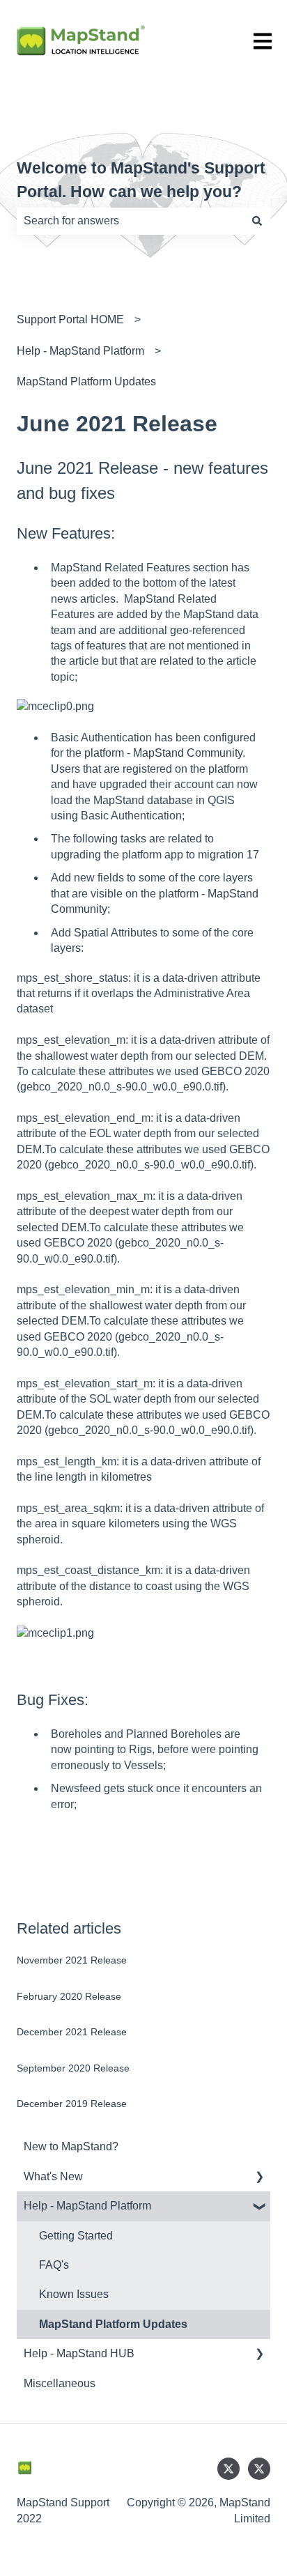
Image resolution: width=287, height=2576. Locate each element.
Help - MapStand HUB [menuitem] (79, 2353)
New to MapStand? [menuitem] (71, 2146)
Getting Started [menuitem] (76, 2236)
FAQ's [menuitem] (54, 2265)
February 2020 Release (69, 1996)
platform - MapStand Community (163, 753)
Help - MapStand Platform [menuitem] (87, 2206)
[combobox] (130, 221)
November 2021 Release (72, 1960)
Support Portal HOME (70, 319)
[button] (259, 2178)
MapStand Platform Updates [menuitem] (113, 2324)
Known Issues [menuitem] (74, 2294)
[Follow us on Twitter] (228, 2469)
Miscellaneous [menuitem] (60, 2383)
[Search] (257, 221)
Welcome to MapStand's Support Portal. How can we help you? (141, 180)
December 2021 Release (72, 2032)
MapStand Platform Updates (86, 381)
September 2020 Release (73, 2068)
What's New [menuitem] (53, 2176)
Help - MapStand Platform (80, 351)
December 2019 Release (72, 2104)
